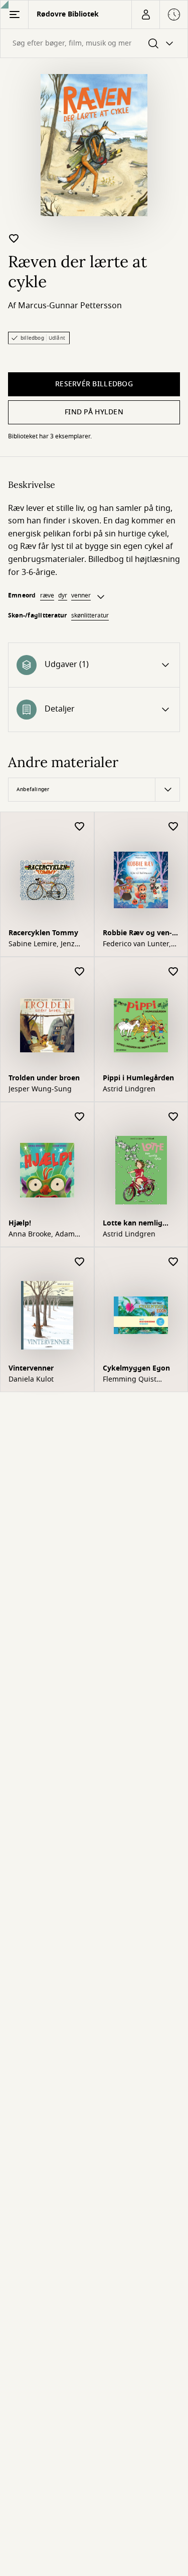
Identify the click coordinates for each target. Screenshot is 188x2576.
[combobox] (94, 43)
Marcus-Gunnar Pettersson (70, 306)
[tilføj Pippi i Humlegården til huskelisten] (173, 972)
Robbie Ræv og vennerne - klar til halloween (137, 934)
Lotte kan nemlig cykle (133, 1224)
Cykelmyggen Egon (136, 1368)
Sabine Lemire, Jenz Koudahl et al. (42, 944)
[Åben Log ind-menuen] (145, 15)
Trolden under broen (44, 1078)
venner (81, 595)
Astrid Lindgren (129, 1089)
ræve (47, 595)
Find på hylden (94, 412)
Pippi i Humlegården (138, 1078)
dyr (63, 595)
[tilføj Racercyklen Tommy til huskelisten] (80, 827)
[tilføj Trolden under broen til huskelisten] (80, 972)
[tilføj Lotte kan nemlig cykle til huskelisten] (173, 1117)
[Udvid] (101, 597)
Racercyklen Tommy (43, 933)
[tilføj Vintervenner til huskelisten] (80, 1262)
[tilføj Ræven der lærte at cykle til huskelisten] (14, 238)
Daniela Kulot (31, 1380)
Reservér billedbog (94, 384)
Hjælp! (20, 1223)
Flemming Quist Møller (130, 1380)
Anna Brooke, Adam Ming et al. (42, 1234)
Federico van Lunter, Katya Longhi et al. (137, 944)
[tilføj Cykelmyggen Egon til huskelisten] (173, 1262)
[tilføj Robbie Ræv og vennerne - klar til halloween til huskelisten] (173, 827)
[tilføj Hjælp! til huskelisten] (80, 1117)
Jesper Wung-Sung (40, 1089)
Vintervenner (31, 1368)
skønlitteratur (90, 615)
